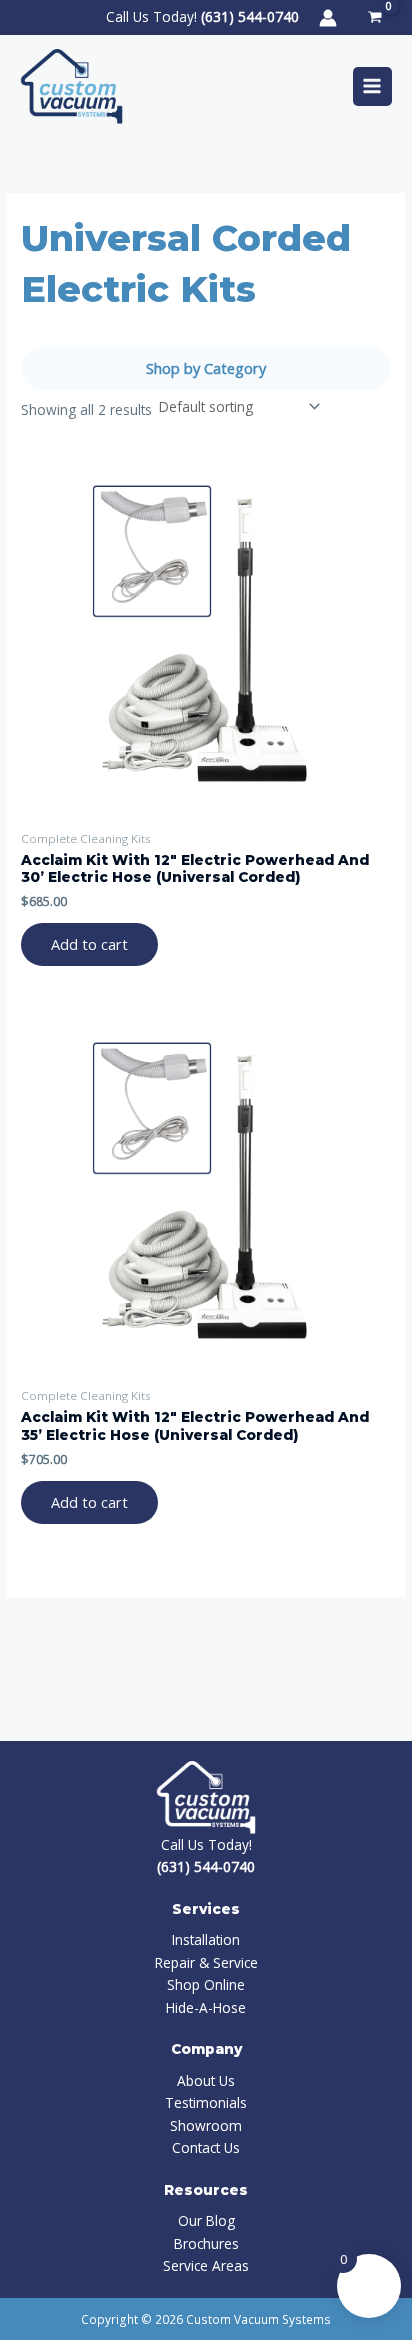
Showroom (206, 2125)
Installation (206, 1939)
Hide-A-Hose (206, 2007)
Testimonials (206, 2102)
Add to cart (89, 944)
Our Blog (206, 2220)
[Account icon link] (328, 18)
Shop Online (206, 1984)
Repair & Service (206, 1962)
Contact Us (206, 2147)
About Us (206, 2080)
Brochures (206, 2243)
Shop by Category (206, 368)
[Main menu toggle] (372, 86)
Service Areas (206, 2265)
